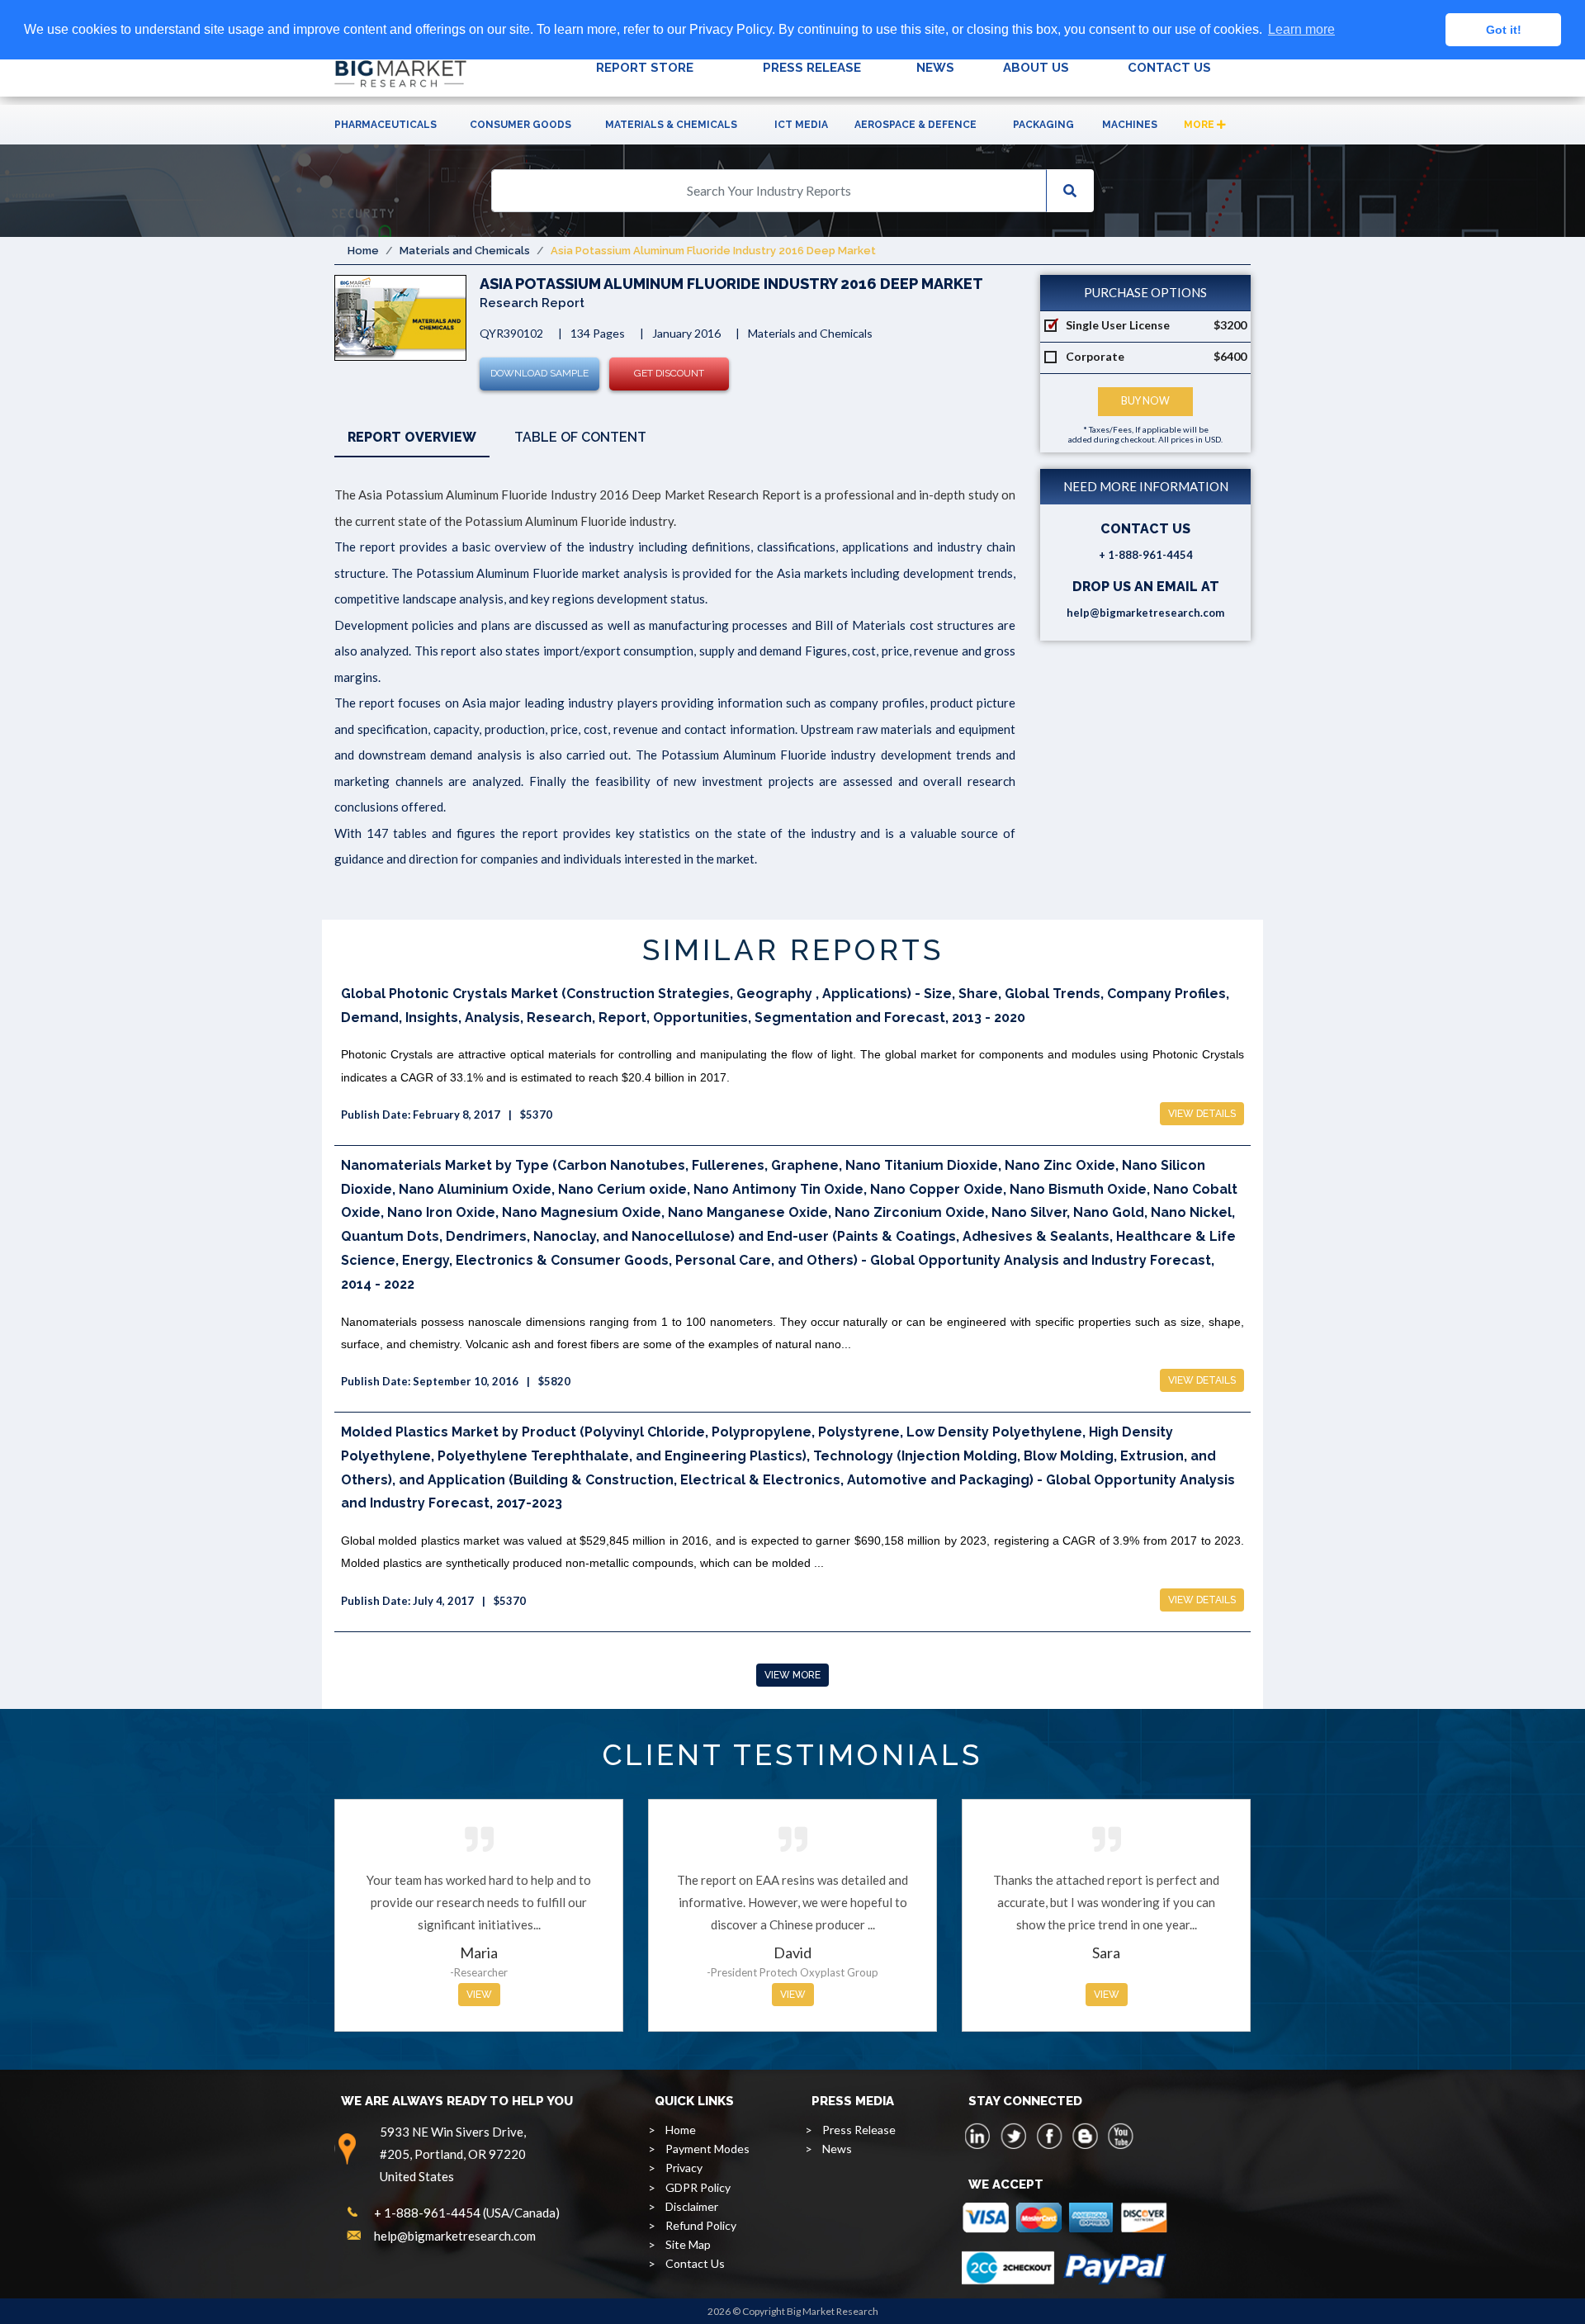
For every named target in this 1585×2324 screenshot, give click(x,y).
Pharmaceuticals (386, 125)
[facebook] (1049, 2136)
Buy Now (1145, 401)
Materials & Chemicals (671, 125)
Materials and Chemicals (465, 251)
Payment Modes (707, 2149)
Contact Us (695, 2263)
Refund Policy (701, 2225)
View (479, 1995)
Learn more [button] (1301, 29)
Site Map (688, 2244)
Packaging (1043, 125)
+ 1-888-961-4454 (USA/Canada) (467, 2213)
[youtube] (1120, 2136)
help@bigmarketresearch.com (1145, 613)
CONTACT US (1169, 68)
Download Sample (539, 373)
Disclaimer (692, 2206)
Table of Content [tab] (580, 437)
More (1200, 125)
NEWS (935, 68)
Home (363, 251)
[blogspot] (1085, 2136)
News (837, 2149)
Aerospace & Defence (916, 125)
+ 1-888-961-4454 (1146, 555)
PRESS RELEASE (812, 68)
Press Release (859, 2130)
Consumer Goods (520, 125)
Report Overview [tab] (412, 437)
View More (792, 1675)
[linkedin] (978, 2136)
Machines (1130, 125)
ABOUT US (1036, 68)
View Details (1202, 1114)
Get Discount (669, 373)
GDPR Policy (698, 2187)
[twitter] (1014, 2136)
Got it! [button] (1504, 30)
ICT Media (801, 125)
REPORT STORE (645, 68)
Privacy (684, 2168)
